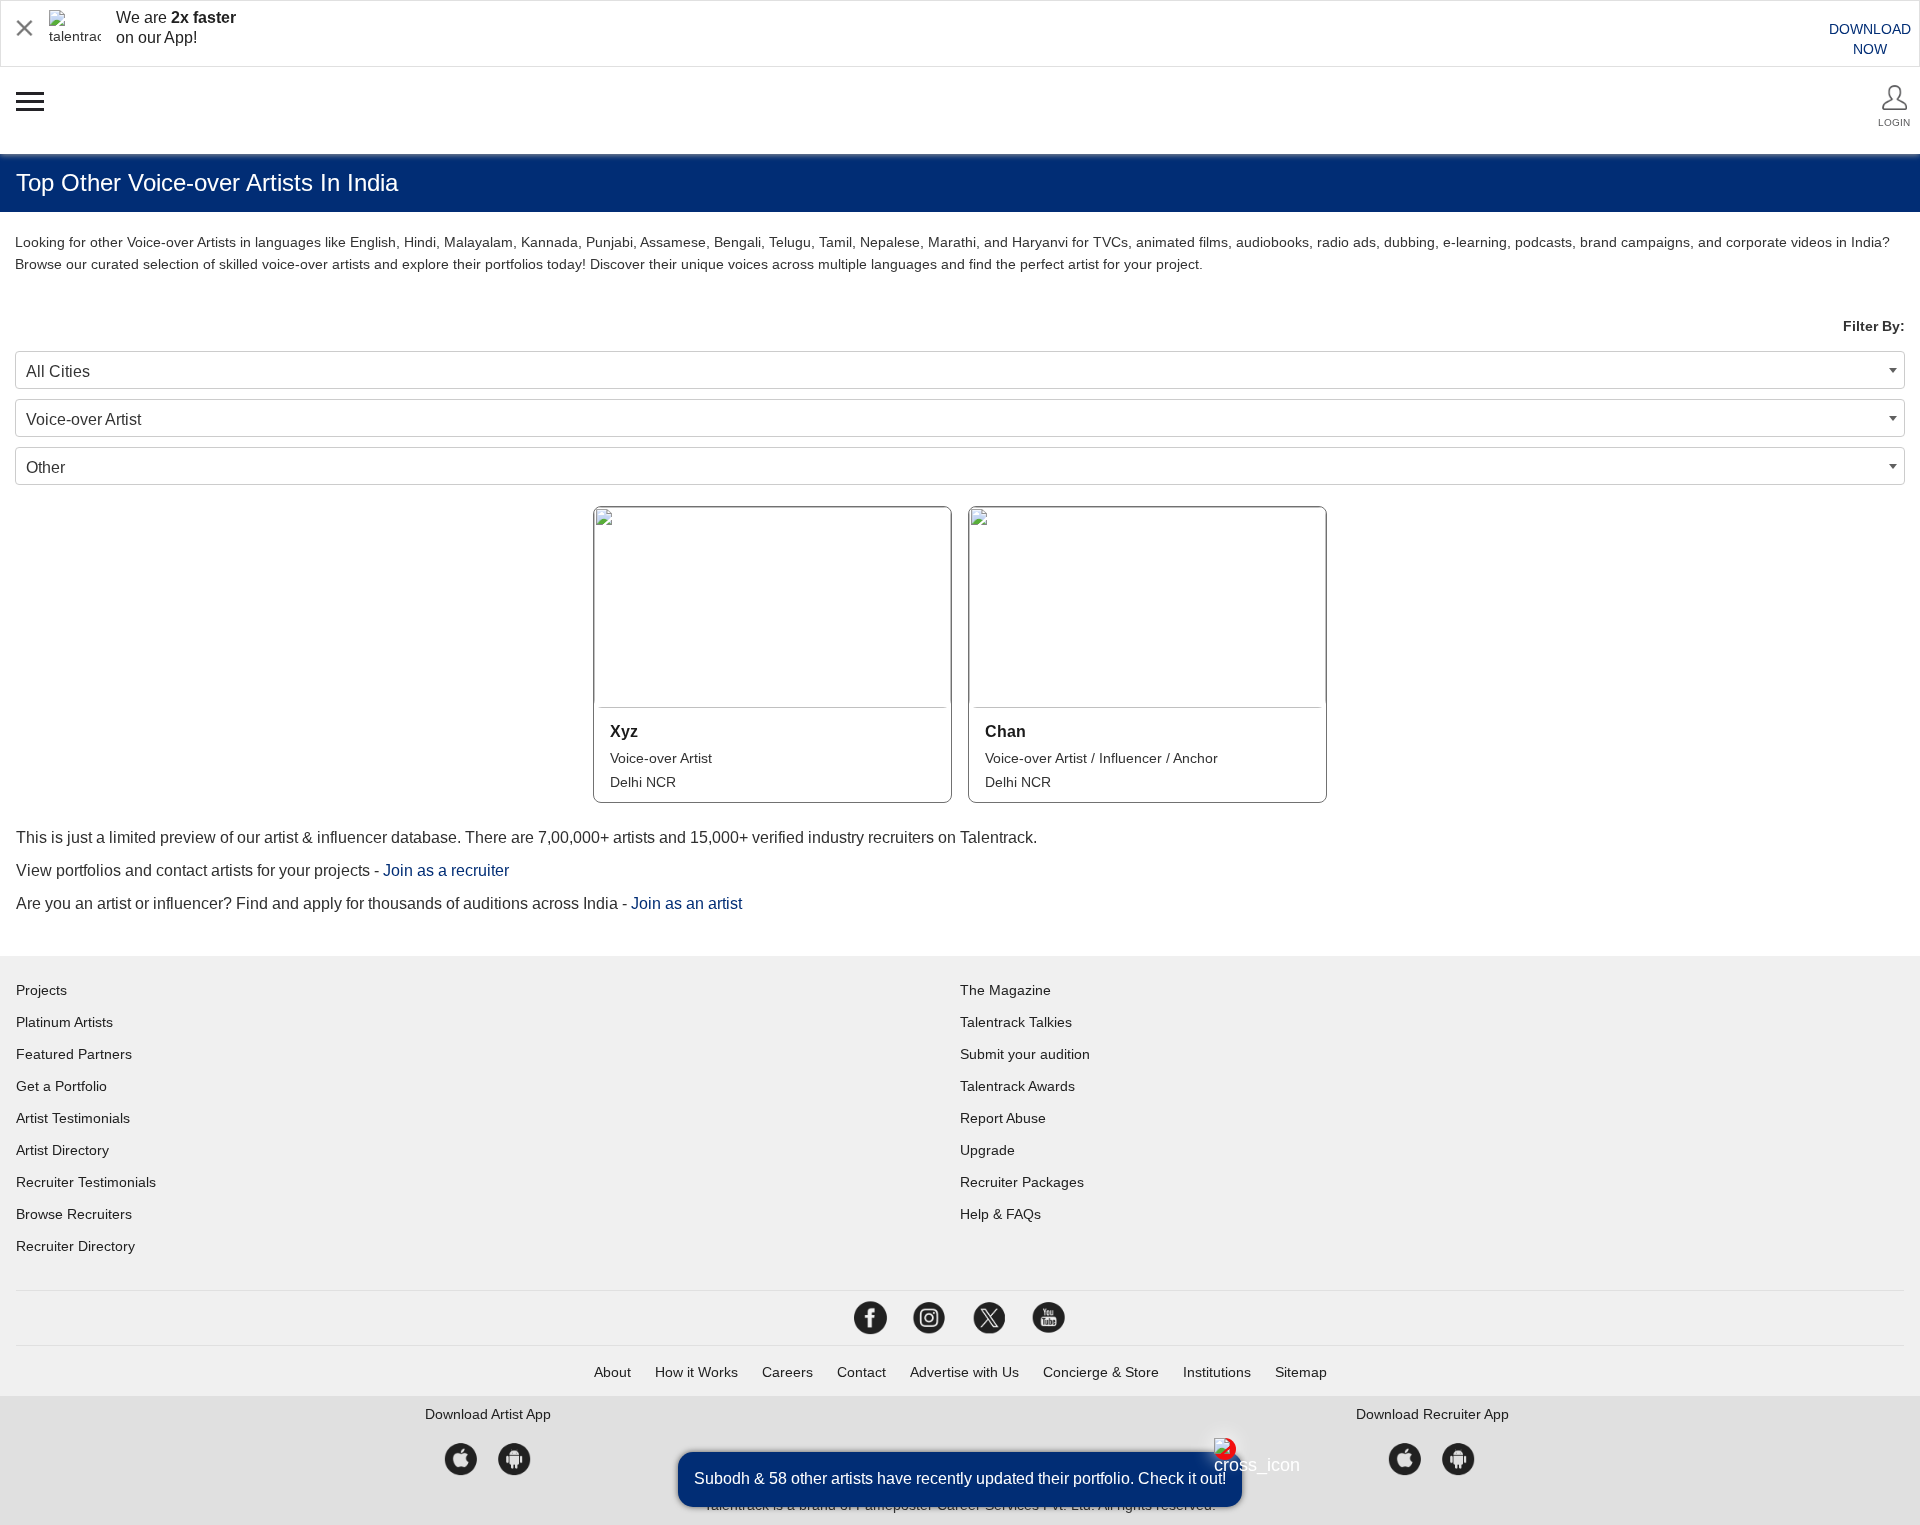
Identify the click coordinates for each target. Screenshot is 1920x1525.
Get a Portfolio (61, 1086)
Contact (861, 1372)
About (612, 1372)
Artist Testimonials (73, 1118)
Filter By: (1874, 326)
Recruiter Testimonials (86, 1182)
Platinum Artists (64, 1022)
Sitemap (1301, 1372)
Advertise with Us (964, 1372)
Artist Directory (62, 1150)
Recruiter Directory (75, 1246)
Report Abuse (1003, 1118)
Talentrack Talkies (1016, 1022)
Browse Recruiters (74, 1214)
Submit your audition (1025, 1054)
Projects (41, 990)
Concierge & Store (1101, 1372)
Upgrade (987, 1150)
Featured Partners (74, 1054)
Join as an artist (686, 903)
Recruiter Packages (1022, 1182)
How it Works (696, 1372)
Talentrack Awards (1017, 1086)
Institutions (1217, 1372)
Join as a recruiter (446, 870)
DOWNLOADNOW (1870, 39)
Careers (787, 1372)
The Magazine (1005, 990)
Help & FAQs (1000, 1214)
